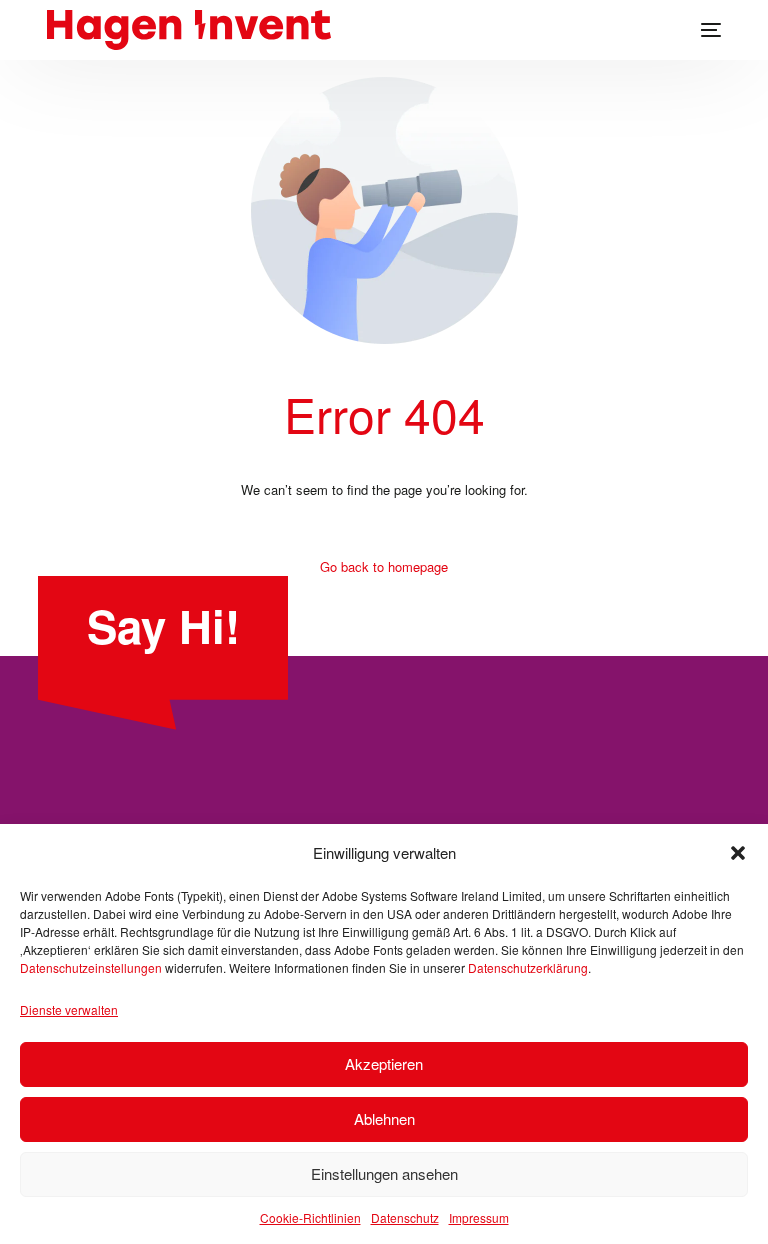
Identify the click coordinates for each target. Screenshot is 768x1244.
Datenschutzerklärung (528, 967)
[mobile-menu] (701, 30)
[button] (738, 853)
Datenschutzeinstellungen (91, 967)
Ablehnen (384, 1118)
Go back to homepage (384, 566)
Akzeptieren (384, 1063)
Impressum (479, 1217)
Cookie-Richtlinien (310, 1217)
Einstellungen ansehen (384, 1173)
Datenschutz (405, 1217)
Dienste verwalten (69, 1009)
